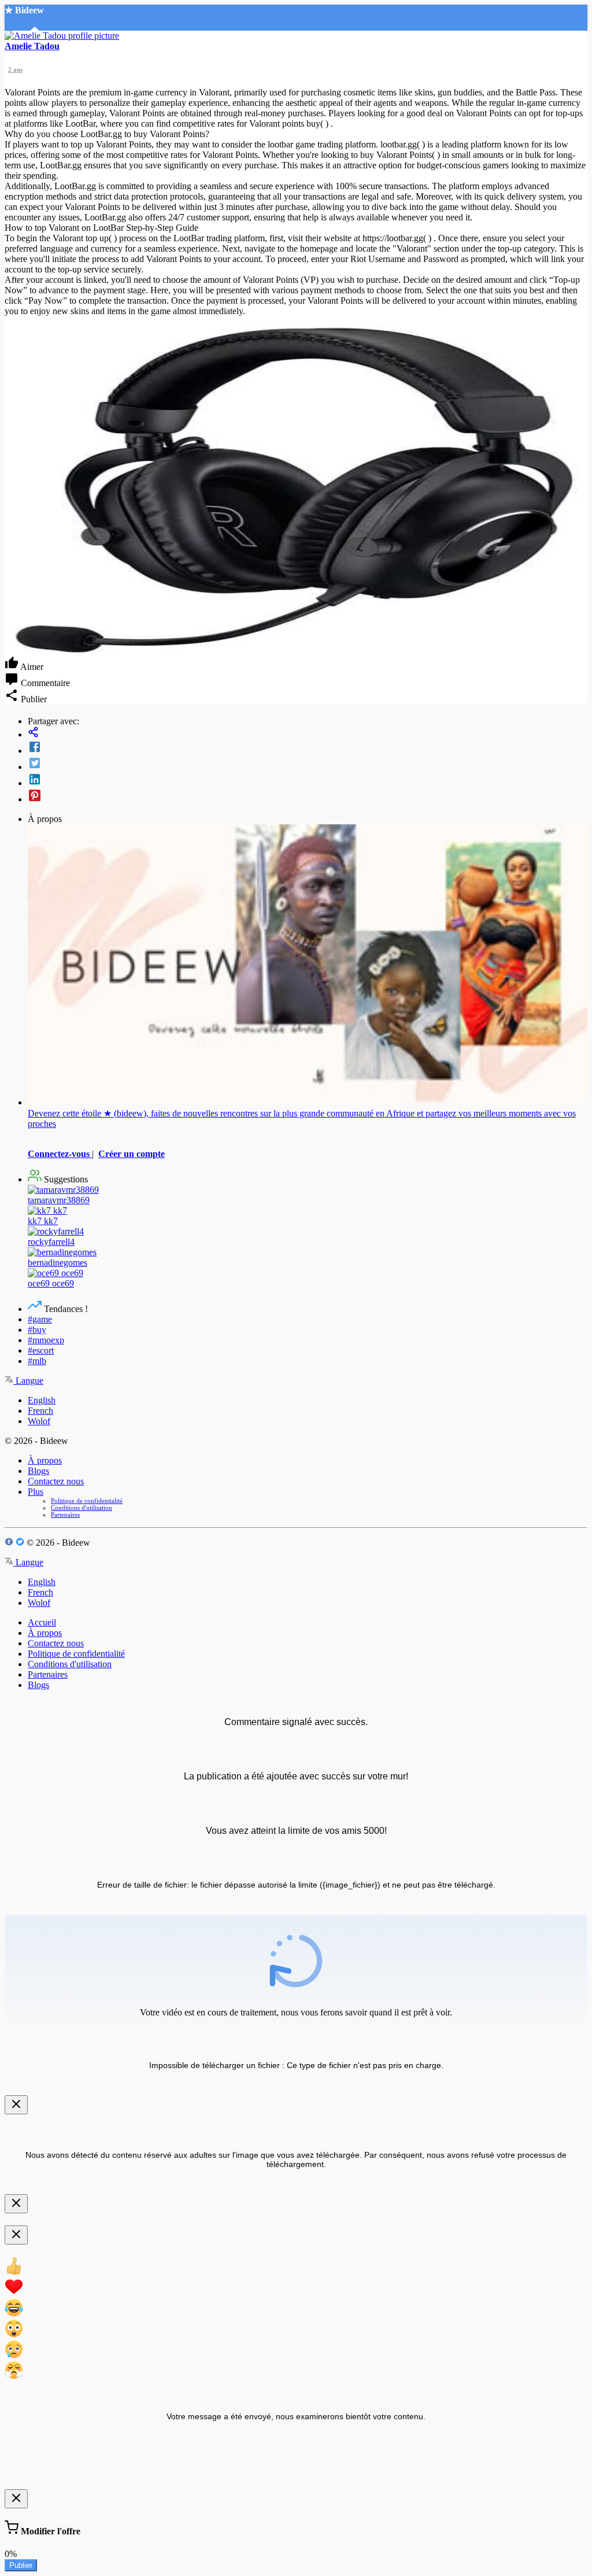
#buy (37, 1330)
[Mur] (308, 733)
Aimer (31, 667)
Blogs (38, 1471)
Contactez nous (56, 1481)
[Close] (16, 2105)
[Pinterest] (308, 797)
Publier (21, 2565)
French (40, 1411)
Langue (28, 1381)
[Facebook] (308, 748)
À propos (45, 1460)
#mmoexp (46, 1340)
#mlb (37, 1361)
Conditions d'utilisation (82, 1508)
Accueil (42, 1622)
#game (40, 1319)
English (42, 1400)
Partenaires (65, 1514)
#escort (41, 1350)
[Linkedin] (308, 780)
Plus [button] (36, 1492)
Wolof (39, 1421)
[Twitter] (308, 764)
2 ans (15, 69)
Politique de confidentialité (87, 1501)
